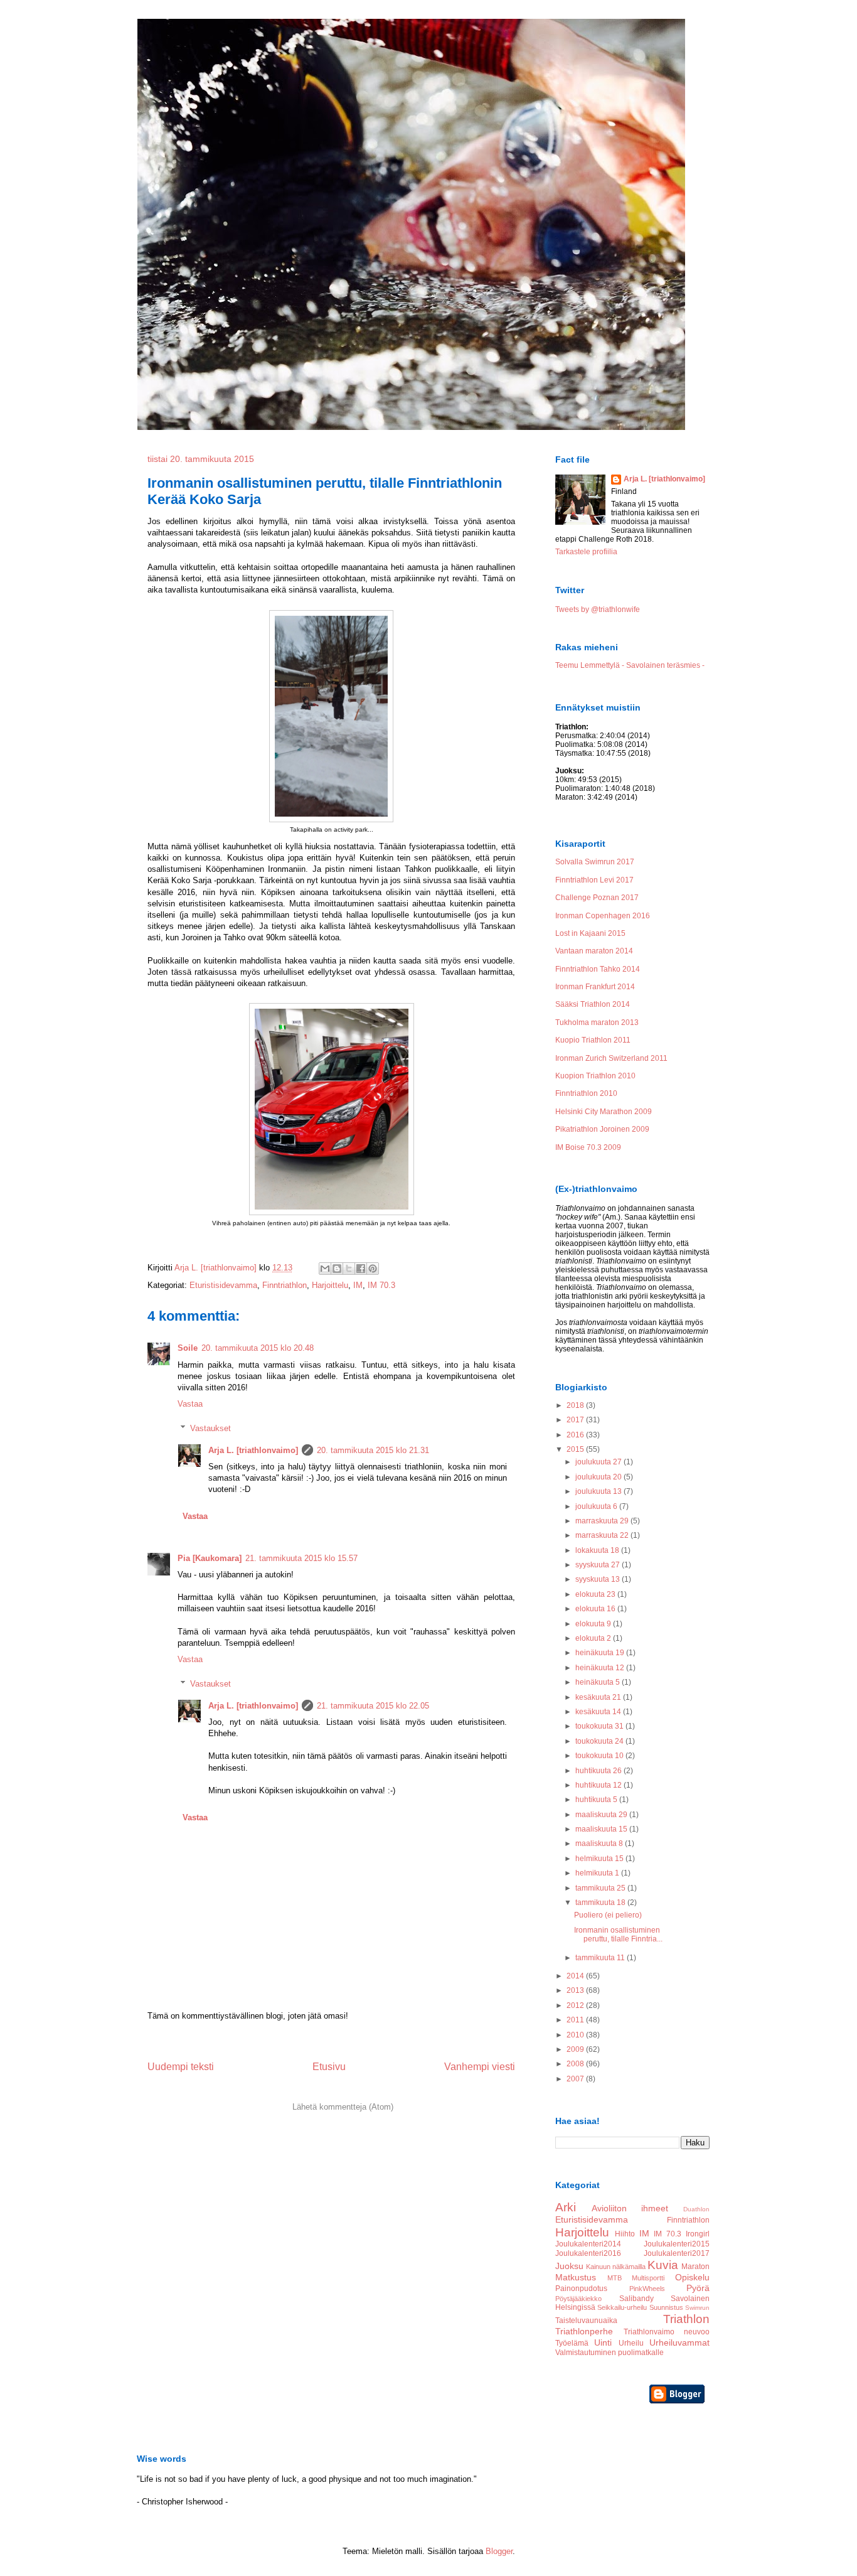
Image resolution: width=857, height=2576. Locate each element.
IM (358, 1285)
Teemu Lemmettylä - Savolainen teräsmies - (630, 665)
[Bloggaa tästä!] (337, 1269)
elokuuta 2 (594, 1638)
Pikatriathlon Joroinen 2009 (602, 1129)
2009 (576, 2049)
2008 (576, 2064)
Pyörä (698, 2288)
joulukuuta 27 (599, 1462)
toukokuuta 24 (600, 1741)
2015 (576, 1449)
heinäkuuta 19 (601, 1653)
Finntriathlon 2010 (586, 1093)
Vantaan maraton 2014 (594, 951)
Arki (566, 2207)
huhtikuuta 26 (599, 1771)
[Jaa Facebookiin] (361, 1269)
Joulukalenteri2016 (588, 2253)
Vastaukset (210, 1428)
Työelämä (572, 2343)
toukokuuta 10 (600, 1756)
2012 (576, 2005)
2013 (576, 1990)
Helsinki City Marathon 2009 (604, 1112)
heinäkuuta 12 (601, 1668)
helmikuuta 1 (598, 1873)
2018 (576, 1405)
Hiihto (625, 2234)
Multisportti (648, 2278)
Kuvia (663, 2265)
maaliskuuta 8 (600, 1843)
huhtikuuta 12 (599, 1785)
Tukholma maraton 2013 (597, 1022)
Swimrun (697, 2308)
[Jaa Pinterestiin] (373, 1269)
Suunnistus (666, 2307)
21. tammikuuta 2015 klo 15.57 (301, 1558)
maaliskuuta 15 (602, 1829)
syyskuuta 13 (599, 1579)
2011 (576, 2020)
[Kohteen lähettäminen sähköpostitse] (325, 1269)
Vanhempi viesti (480, 2067)
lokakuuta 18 (598, 1550)
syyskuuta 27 (599, 1565)
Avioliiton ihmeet (630, 2208)
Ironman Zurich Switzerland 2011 (611, 1058)
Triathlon (686, 2319)
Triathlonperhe (584, 2331)
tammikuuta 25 (601, 1888)
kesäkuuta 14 (599, 1712)
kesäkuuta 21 (599, 1697)
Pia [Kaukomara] (210, 1558)
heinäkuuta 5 (599, 1682)
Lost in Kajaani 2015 (590, 933)
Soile (188, 1348)
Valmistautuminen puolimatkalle (609, 2353)
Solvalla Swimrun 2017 (595, 862)
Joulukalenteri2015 (677, 2244)
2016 (576, 1435)
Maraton (695, 2267)
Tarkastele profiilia (586, 552)
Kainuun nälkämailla (616, 2267)
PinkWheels (647, 2289)
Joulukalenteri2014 (588, 2244)
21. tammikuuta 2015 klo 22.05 (373, 1706)
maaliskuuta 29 (602, 1815)
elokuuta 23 (596, 1594)
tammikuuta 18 (601, 1902)
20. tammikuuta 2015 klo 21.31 (373, 1450)
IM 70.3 (381, 1285)
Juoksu (569, 2266)
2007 (576, 2079)
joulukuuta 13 (599, 1491)
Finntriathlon (285, 1285)
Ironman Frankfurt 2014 (595, 987)
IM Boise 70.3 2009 (588, 1147)
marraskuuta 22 (603, 1535)
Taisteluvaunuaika (586, 2321)
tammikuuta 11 (601, 1958)
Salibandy (636, 2299)
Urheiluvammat (679, 2343)
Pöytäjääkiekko (578, 2299)
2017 (576, 1420)
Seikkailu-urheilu (622, 2307)
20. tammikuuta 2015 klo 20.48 (258, 1348)
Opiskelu (692, 2277)
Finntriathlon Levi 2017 (594, 880)
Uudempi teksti (181, 2067)
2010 (576, 2035)
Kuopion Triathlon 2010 (595, 1076)
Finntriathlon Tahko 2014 (598, 969)
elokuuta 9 (594, 1624)
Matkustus (576, 2277)
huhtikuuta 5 (597, 1800)
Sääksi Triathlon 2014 (593, 1004)
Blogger (499, 2551)
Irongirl (698, 2234)
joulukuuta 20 (599, 1477)
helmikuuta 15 (600, 1859)
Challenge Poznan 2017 (597, 898)
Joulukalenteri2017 (677, 2253)
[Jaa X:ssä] (349, 1269)
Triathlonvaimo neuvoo (667, 2332)
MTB (615, 2278)
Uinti (603, 2343)
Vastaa (190, 1404)
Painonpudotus (581, 2289)
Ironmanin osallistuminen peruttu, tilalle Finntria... (618, 1935)
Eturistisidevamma (223, 1285)
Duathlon (696, 2209)
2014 (576, 1976)
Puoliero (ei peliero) (608, 1915)
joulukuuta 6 (597, 1506)
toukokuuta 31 (600, 1726)
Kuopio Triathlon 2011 (593, 1040)
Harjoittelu (330, 1285)
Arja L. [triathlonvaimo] (253, 1450)
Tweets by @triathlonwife (598, 609)
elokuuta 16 (596, 1609)
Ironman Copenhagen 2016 (603, 916)
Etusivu (329, 2067)
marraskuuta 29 (603, 1521)
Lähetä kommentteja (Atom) (343, 2107)
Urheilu (631, 2343)
